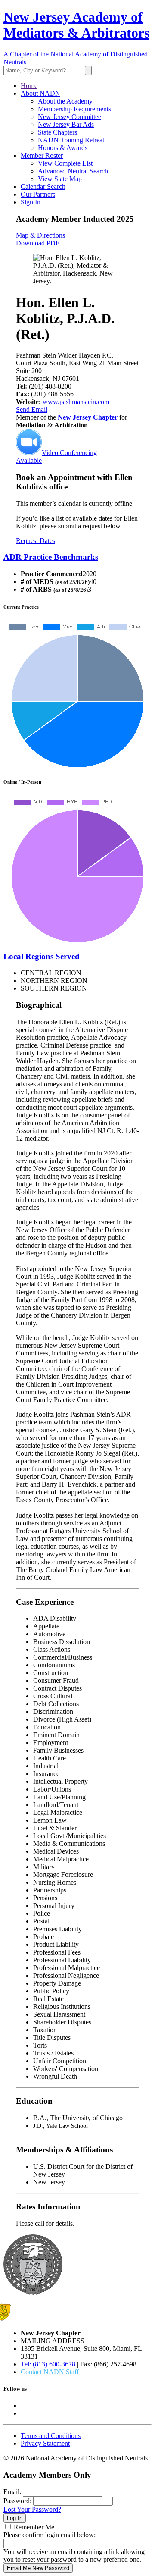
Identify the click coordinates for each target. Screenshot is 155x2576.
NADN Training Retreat (71, 140)
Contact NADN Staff (50, 2372)
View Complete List (65, 163)
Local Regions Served (42, 956)
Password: (17, 2501)
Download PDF (38, 243)
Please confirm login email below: (50, 2535)
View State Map (60, 179)
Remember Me (34, 2527)
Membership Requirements (74, 109)
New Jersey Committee (70, 117)
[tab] (77, 557)
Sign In (31, 202)
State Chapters (57, 132)
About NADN (40, 93)
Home (29, 86)
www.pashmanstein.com (76, 402)
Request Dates (36, 541)
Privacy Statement (45, 2443)
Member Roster (42, 155)
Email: (12, 2492)
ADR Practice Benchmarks (51, 557)
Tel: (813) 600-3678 (48, 2364)
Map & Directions (40, 235)
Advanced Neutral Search (73, 171)
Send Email (32, 409)
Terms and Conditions (51, 2436)
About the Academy (65, 101)
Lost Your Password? (32, 2509)
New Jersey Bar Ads (66, 124)
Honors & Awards (63, 148)
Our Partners (38, 194)
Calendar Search (43, 187)
